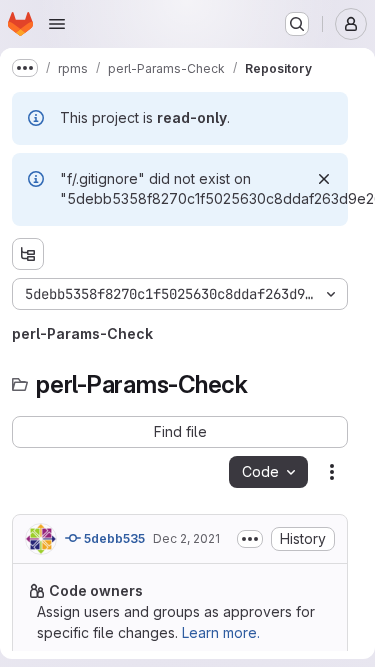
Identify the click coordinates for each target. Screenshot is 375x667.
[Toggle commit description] (250, 539)
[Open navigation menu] (57, 24)
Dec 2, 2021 (186, 538)
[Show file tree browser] (28, 254)
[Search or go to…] (297, 24)
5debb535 (113, 538)
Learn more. (221, 632)
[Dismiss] (324, 179)
